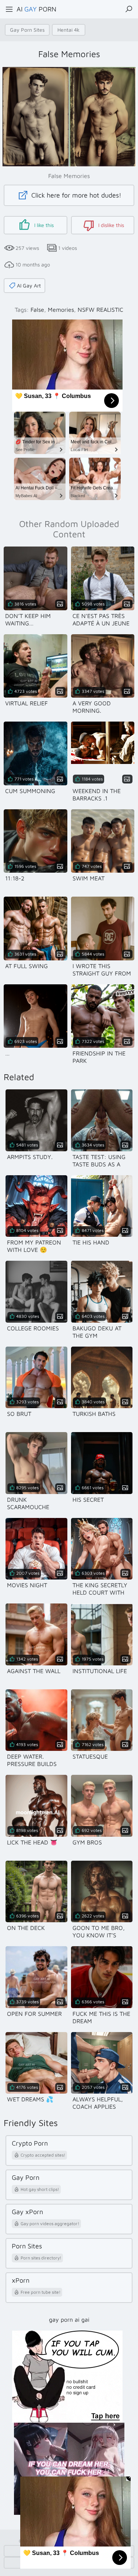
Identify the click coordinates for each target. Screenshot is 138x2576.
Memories (61, 310)
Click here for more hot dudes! (75, 195)
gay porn (61, 2320)
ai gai (82, 2320)
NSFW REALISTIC (100, 310)
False (37, 310)
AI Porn (36, 9)
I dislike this (110, 225)
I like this (43, 225)
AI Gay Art (29, 285)
